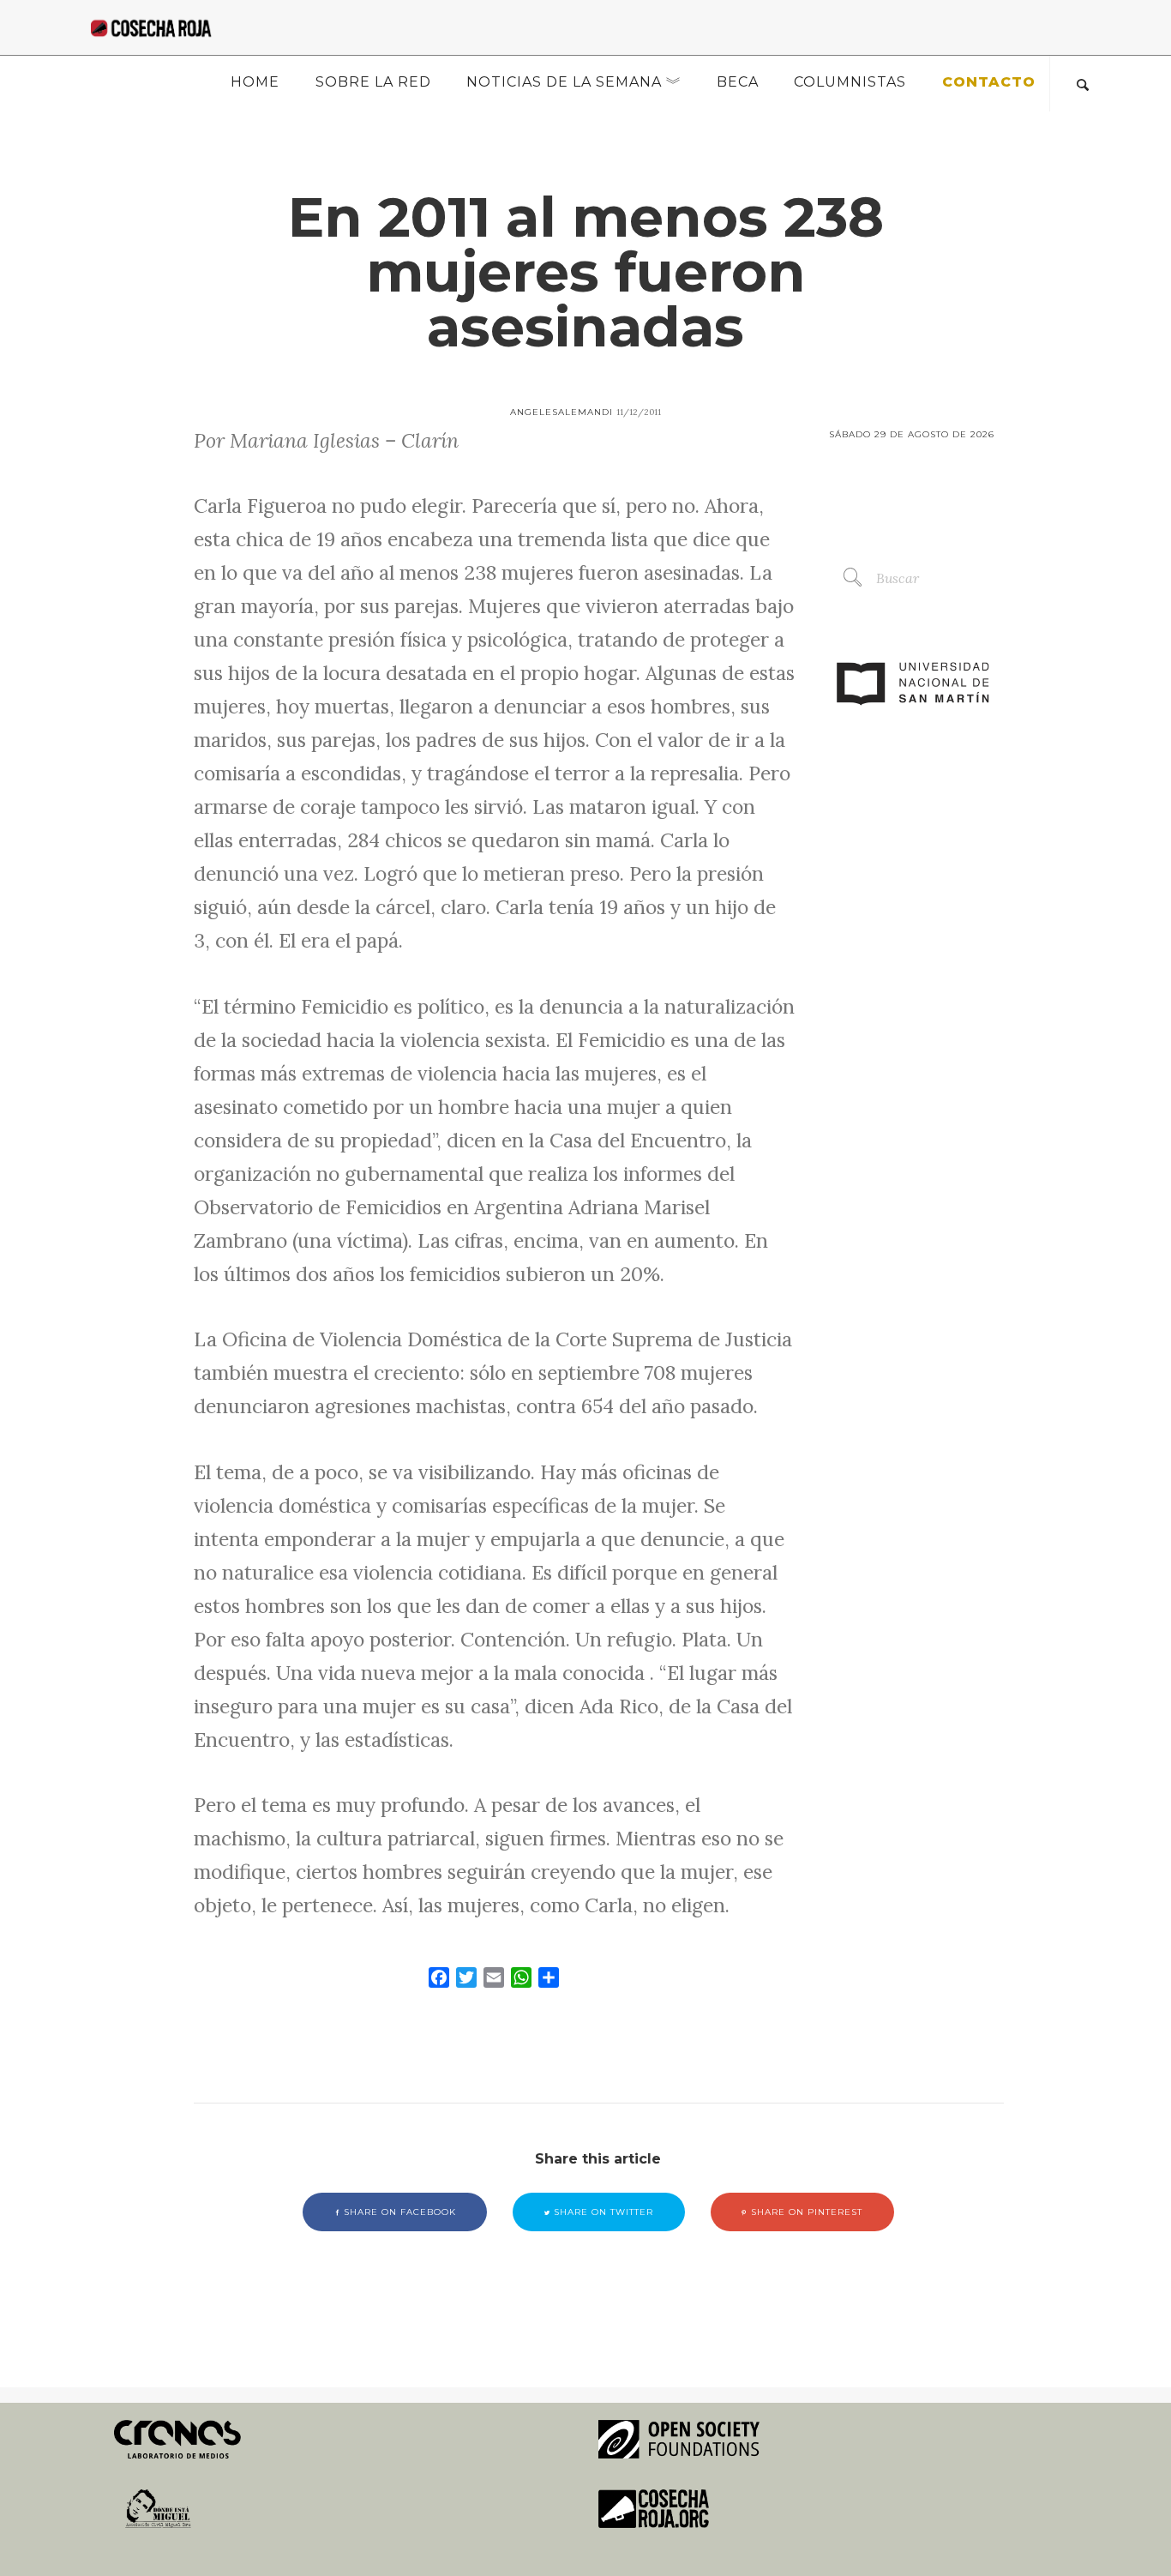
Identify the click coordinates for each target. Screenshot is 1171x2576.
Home (255, 82)
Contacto (989, 82)
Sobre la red (373, 82)
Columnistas (850, 82)
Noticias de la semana (564, 82)
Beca (738, 82)
